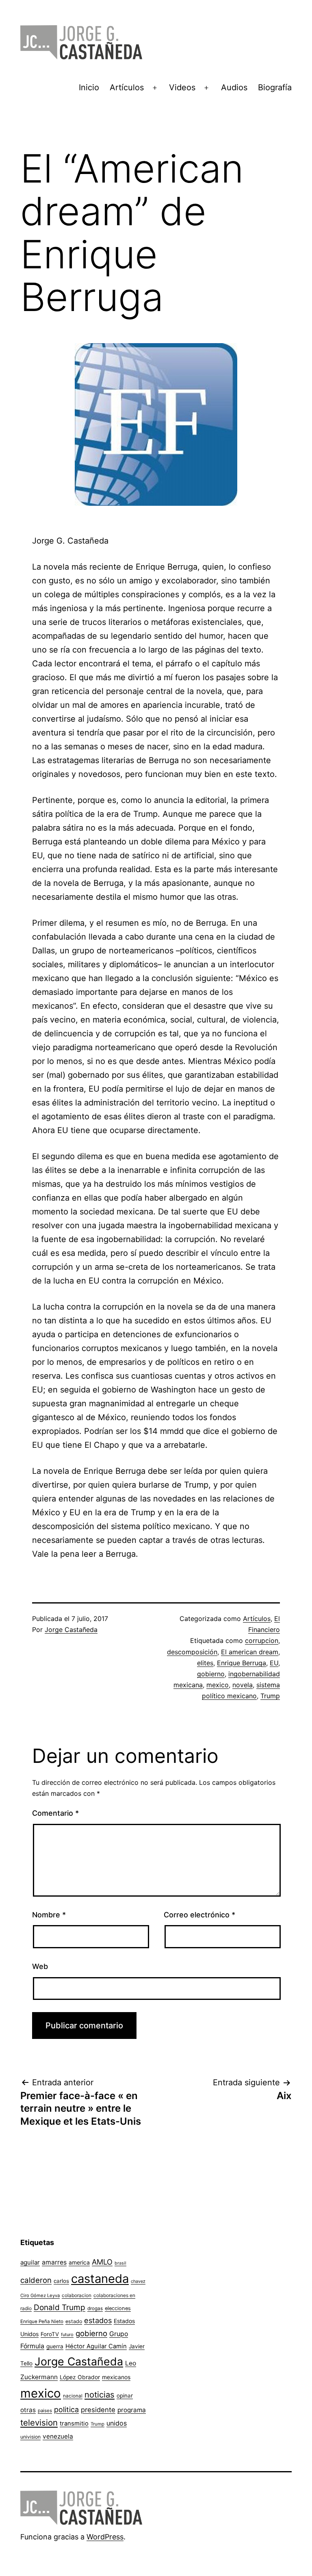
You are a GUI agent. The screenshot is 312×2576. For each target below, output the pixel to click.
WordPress (105, 2537)
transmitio (74, 2424)
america (79, 2262)
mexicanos (116, 2377)
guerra (55, 2346)
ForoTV (50, 2334)
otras (28, 2410)
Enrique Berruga (242, 1663)
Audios (234, 87)
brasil (120, 2263)
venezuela (58, 2436)
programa (132, 2410)
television (39, 2423)
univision (30, 2437)
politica (66, 2410)
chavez (138, 2281)
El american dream (250, 1652)
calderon (36, 2280)
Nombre (49, 1915)
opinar (125, 2395)
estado (74, 2321)
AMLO (102, 2262)
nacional (73, 2396)
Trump (270, 1696)
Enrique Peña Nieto (42, 2321)
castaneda (100, 2279)
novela (243, 1685)
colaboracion (77, 2295)
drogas (95, 2308)
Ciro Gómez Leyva (40, 2295)
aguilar (30, 2262)
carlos (61, 2281)
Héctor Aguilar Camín (96, 2346)
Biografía (275, 87)
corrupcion (262, 1640)
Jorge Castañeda (71, 1630)
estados (98, 2320)
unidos (117, 2423)
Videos (182, 87)
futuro (67, 2334)
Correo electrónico (199, 1915)
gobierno (211, 1674)
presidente (98, 2410)
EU (274, 1663)
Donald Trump (60, 2307)
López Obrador (80, 2377)
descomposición (192, 1652)
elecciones (118, 2308)
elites (205, 1663)
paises (45, 2411)
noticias (100, 2395)
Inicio (89, 87)
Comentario (55, 1813)
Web (40, 1966)
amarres (54, 2262)
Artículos (127, 87)
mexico (218, 1685)
